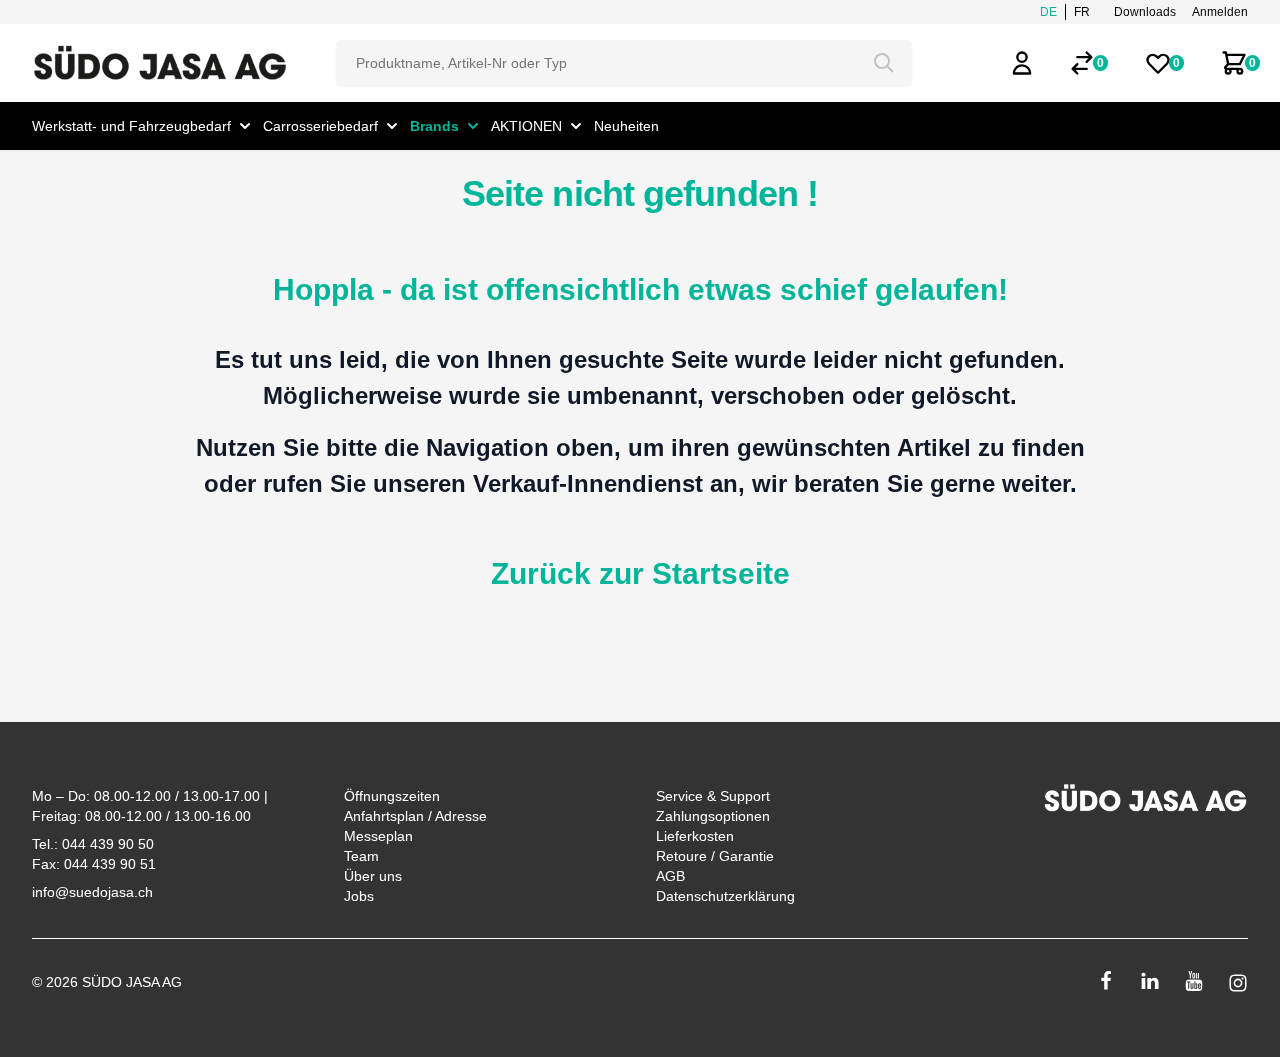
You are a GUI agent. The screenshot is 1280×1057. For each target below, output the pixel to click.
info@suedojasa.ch (92, 892)
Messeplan (378, 836)
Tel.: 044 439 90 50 (93, 844)
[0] (1082, 63)
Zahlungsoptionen (713, 816)
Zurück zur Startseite (640, 573)
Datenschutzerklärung (725, 896)
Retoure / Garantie (715, 856)
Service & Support (713, 796)
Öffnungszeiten (392, 796)
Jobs (359, 896)
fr (1082, 12)
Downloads (1145, 12)
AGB (670, 876)
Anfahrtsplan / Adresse (415, 816)
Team (361, 856)
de (1048, 12)
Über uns (373, 876)
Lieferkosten (695, 836)
